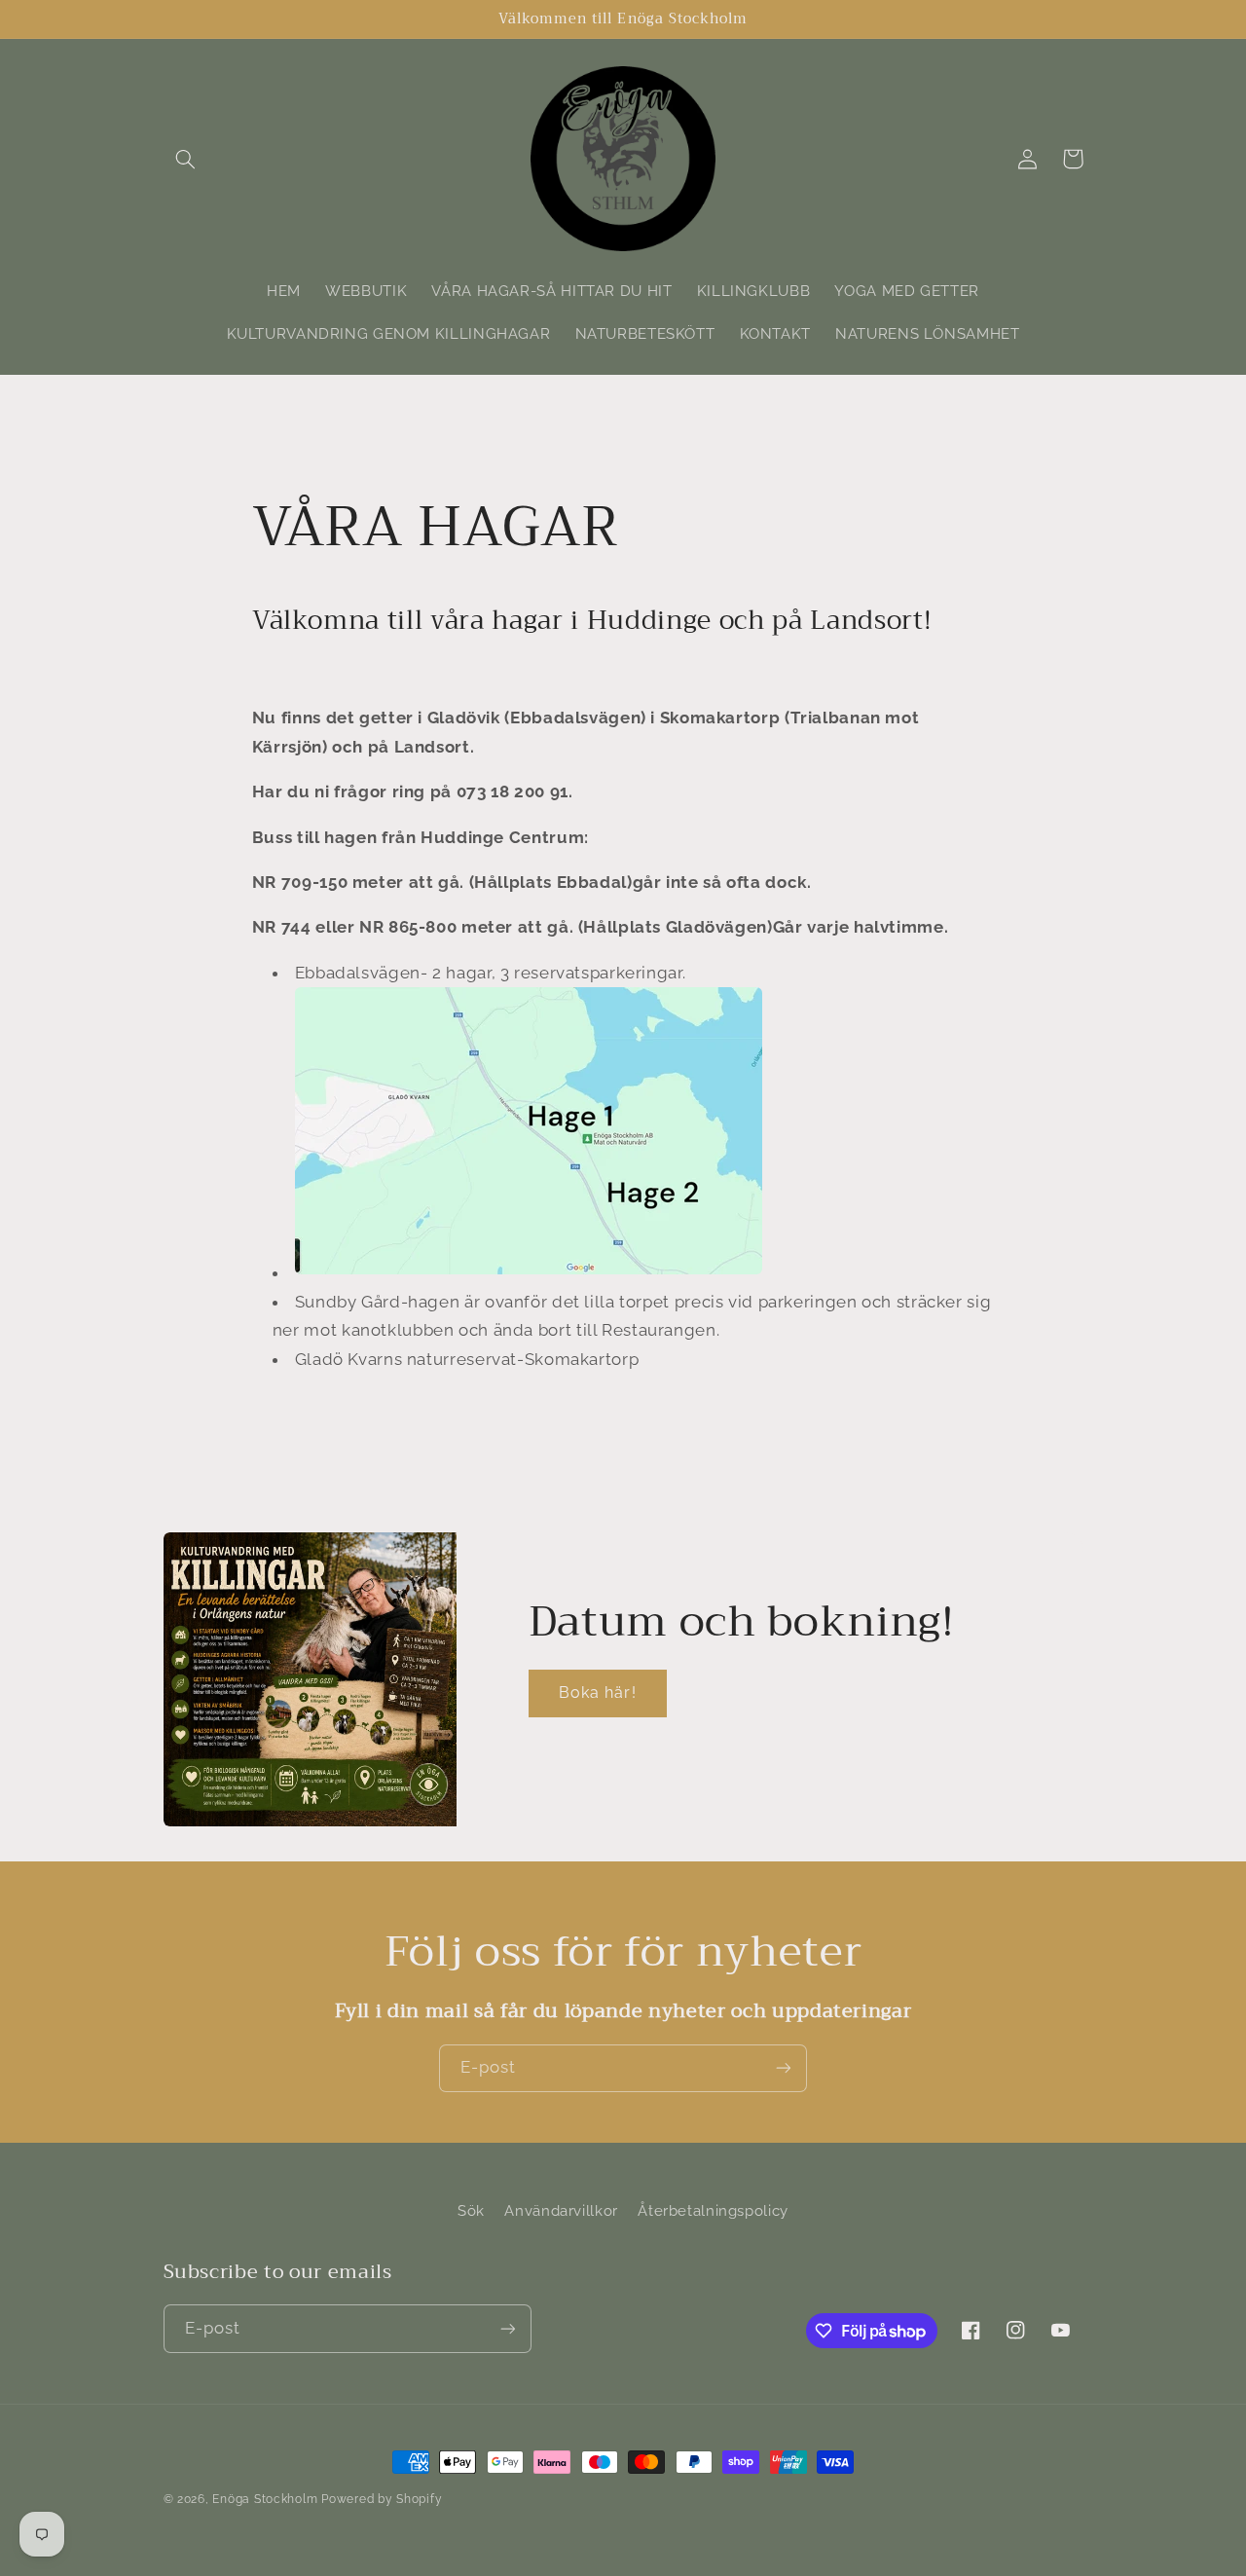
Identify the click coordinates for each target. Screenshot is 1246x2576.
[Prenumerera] (784, 2068)
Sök (471, 2210)
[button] (186, 159)
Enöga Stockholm (265, 2499)
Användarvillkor (561, 2210)
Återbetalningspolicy (713, 2210)
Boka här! (597, 1693)
